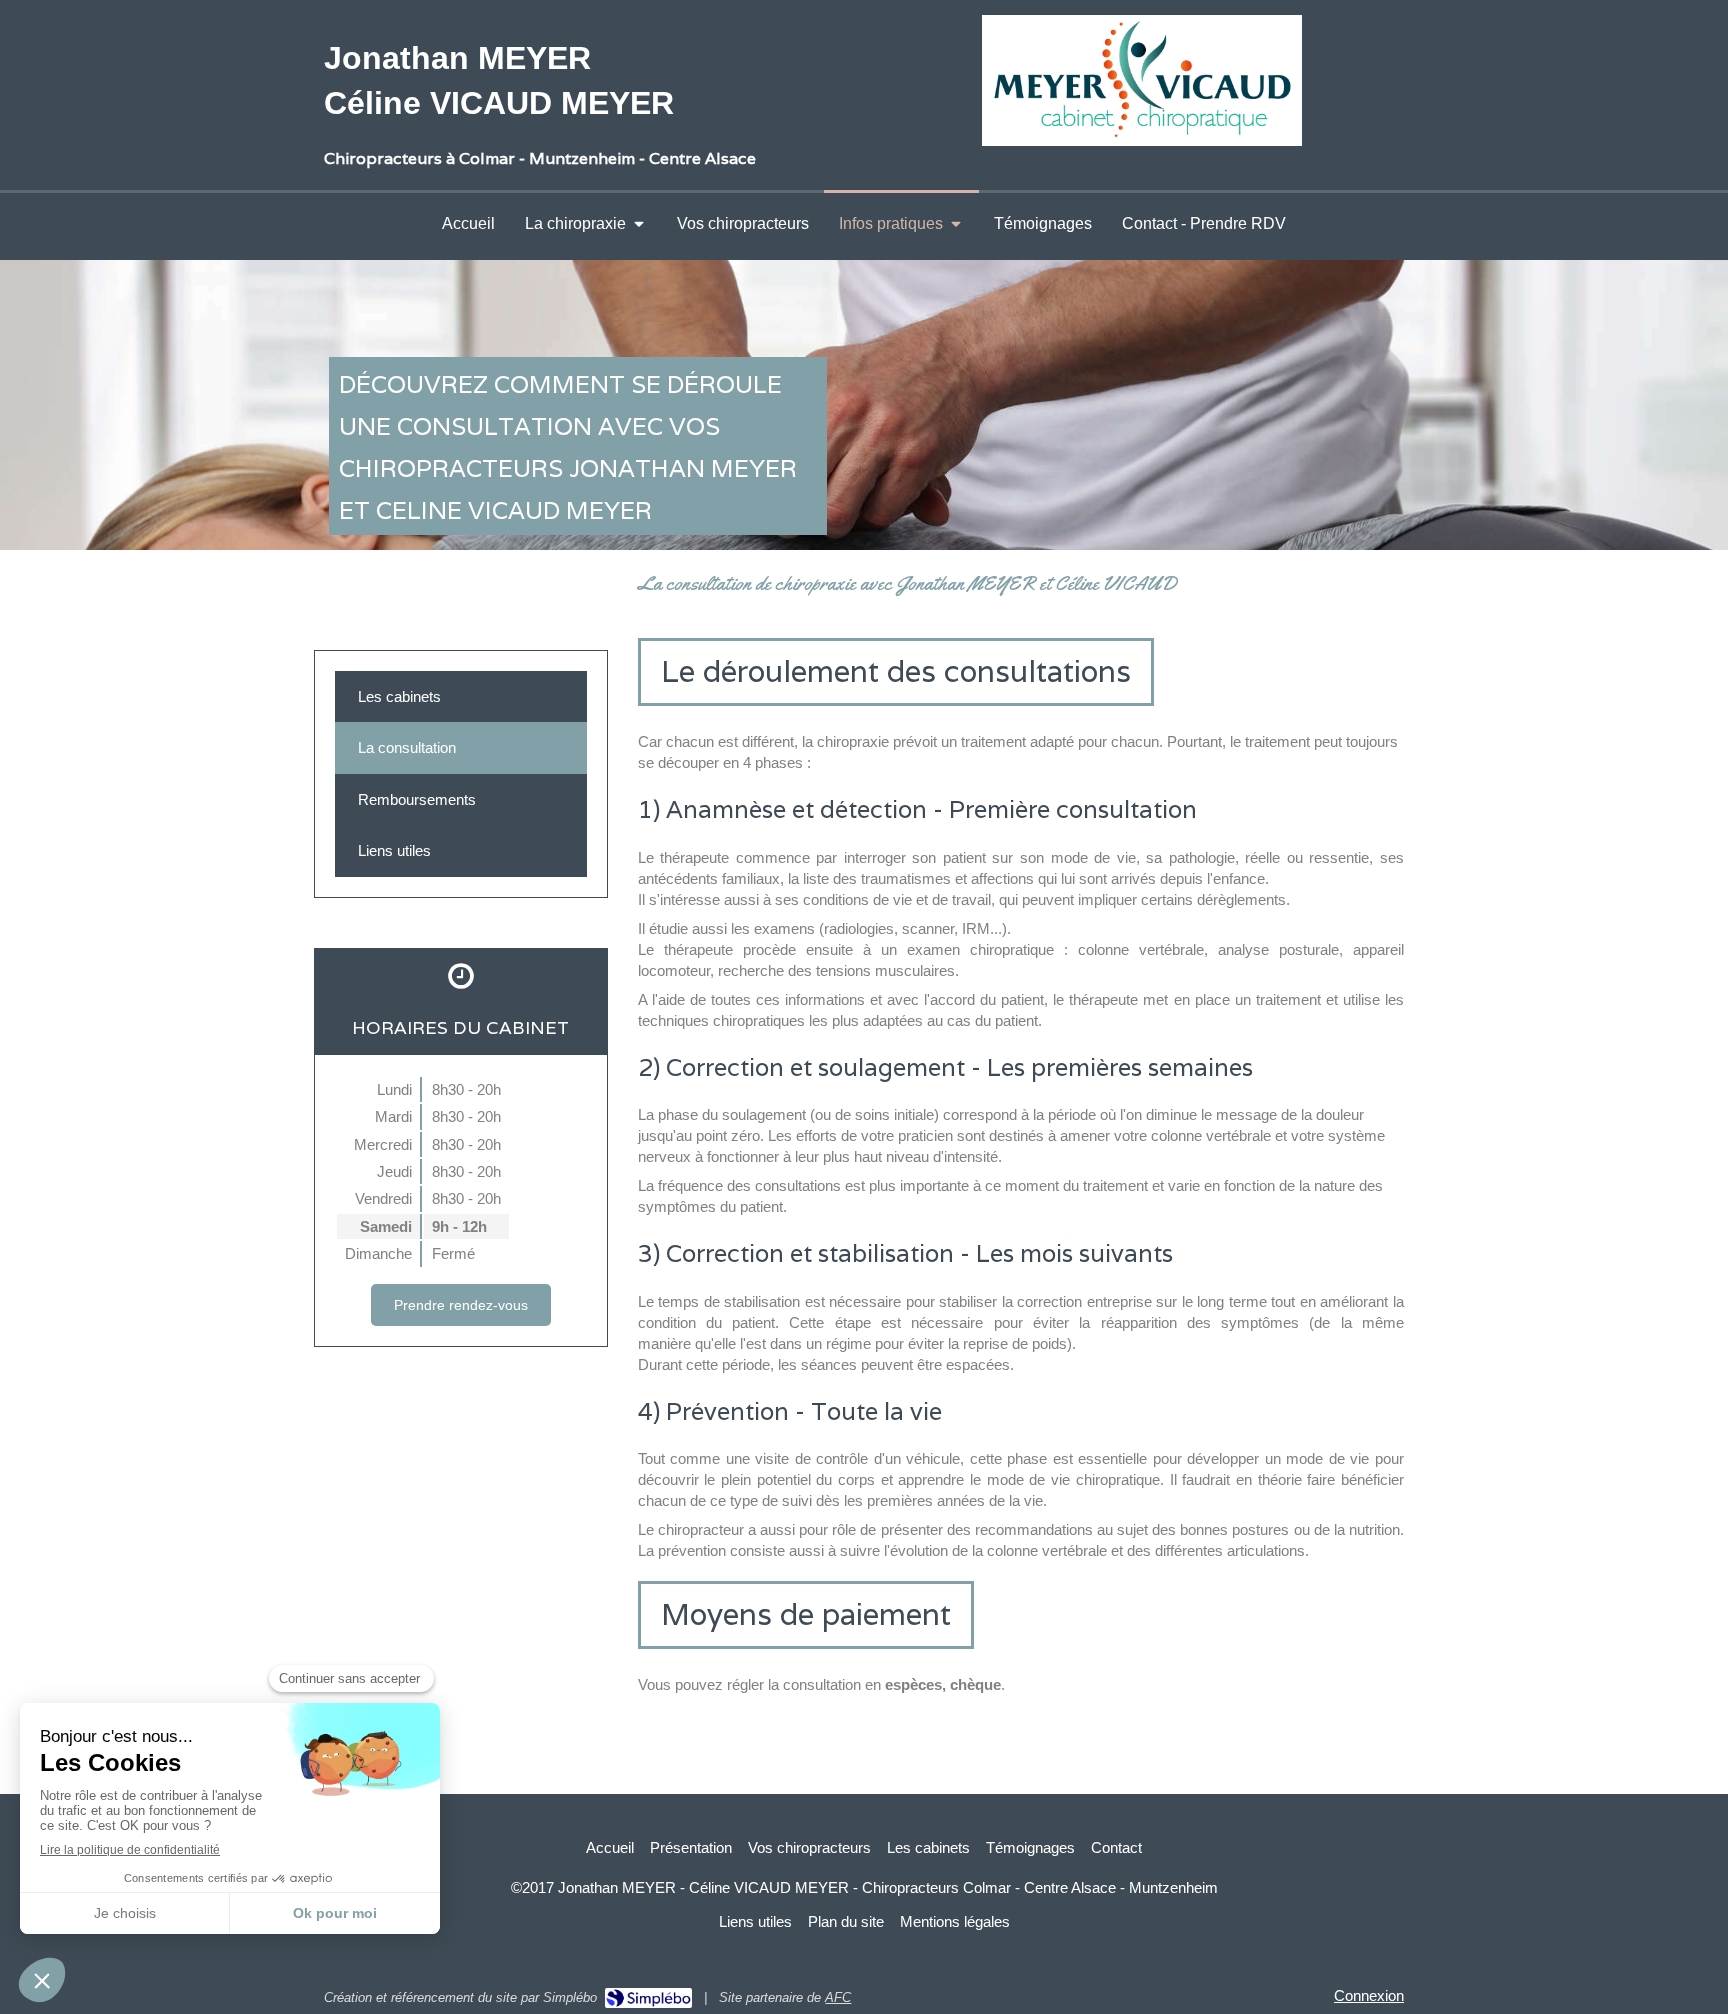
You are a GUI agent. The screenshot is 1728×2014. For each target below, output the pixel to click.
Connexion (1369, 1995)
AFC (838, 1997)
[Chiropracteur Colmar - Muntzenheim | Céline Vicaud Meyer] (1142, 80)
